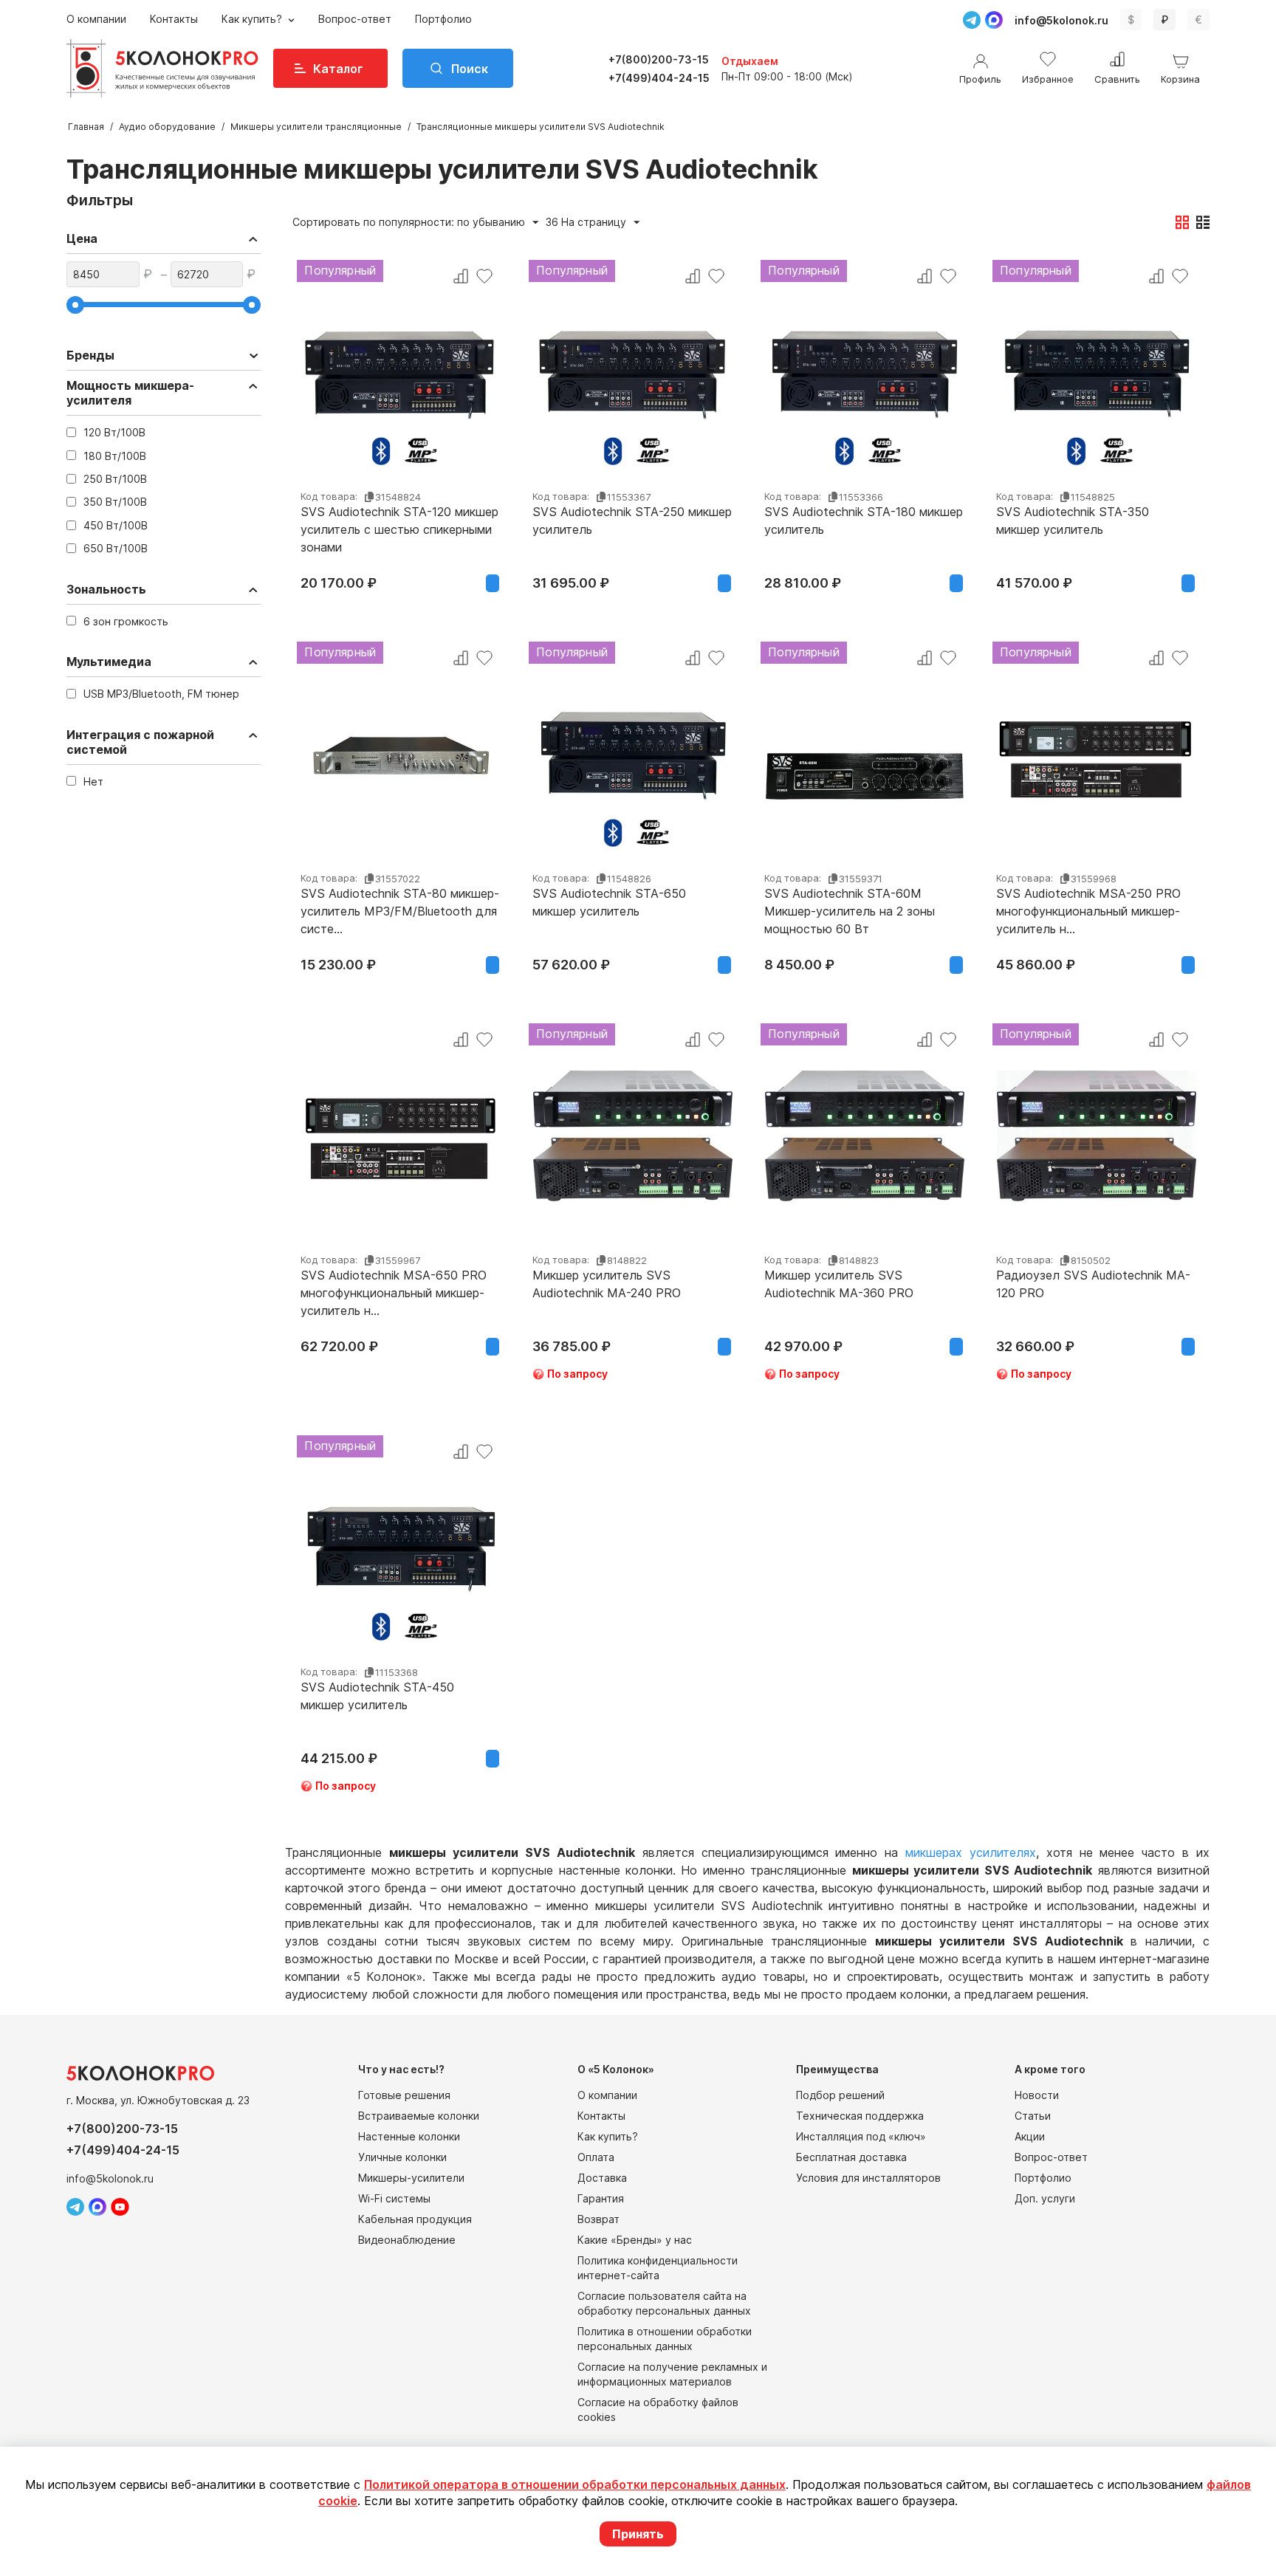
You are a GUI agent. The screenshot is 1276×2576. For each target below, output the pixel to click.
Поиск (470, 69)
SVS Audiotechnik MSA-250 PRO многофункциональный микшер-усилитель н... (1088, 911)
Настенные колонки (409, 2136)
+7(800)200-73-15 (659, 59)
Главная (86, 127)
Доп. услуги (1045, 2198)
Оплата (596, 2157)
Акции (1030, 2136)
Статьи (1033, 2116)
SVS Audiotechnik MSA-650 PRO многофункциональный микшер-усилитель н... (394, 1293)
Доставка (602, 2178)
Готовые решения (404, 2095)
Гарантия (601, 2198)
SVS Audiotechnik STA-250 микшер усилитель (632, 521)
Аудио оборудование (167, 127)
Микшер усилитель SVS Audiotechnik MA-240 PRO (607, 1284)
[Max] (994, 20)
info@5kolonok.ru (1061, 20)
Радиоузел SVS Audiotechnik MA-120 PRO (1093, 1284)
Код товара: (329, 496)
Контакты (174, 19)
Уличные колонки (402, 2157)
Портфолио (443, 19)
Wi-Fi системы (394, 2198)
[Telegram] (972, 20)
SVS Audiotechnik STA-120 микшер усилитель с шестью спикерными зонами (399, 529)
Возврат (598, 2219)
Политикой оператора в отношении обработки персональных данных (575, 2484)
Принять (638, 2534)
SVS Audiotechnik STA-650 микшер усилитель (609, 902)
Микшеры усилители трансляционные (316, 127)
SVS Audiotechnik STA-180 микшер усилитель (864, 521)
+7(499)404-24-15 (659, 78)
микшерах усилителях (971, 1852)
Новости (1037, 2095)
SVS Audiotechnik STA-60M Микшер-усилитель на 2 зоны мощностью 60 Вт (850, 911)
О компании (96, 19)
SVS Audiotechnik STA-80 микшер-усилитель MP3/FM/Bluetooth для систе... (400, 911)
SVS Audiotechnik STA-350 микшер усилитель (1073, 521)
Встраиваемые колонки (419, 2116)
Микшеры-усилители (411, 2178)
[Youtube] (120, 2207)
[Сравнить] (461, 276)
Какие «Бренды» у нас (635, 2240)
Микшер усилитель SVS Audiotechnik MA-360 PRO (839, 1284)
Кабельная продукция (415, 2219)
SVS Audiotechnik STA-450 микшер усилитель (377, 1696)
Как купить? (253, 19)
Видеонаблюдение (407, 2240)
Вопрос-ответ (355, 19)
